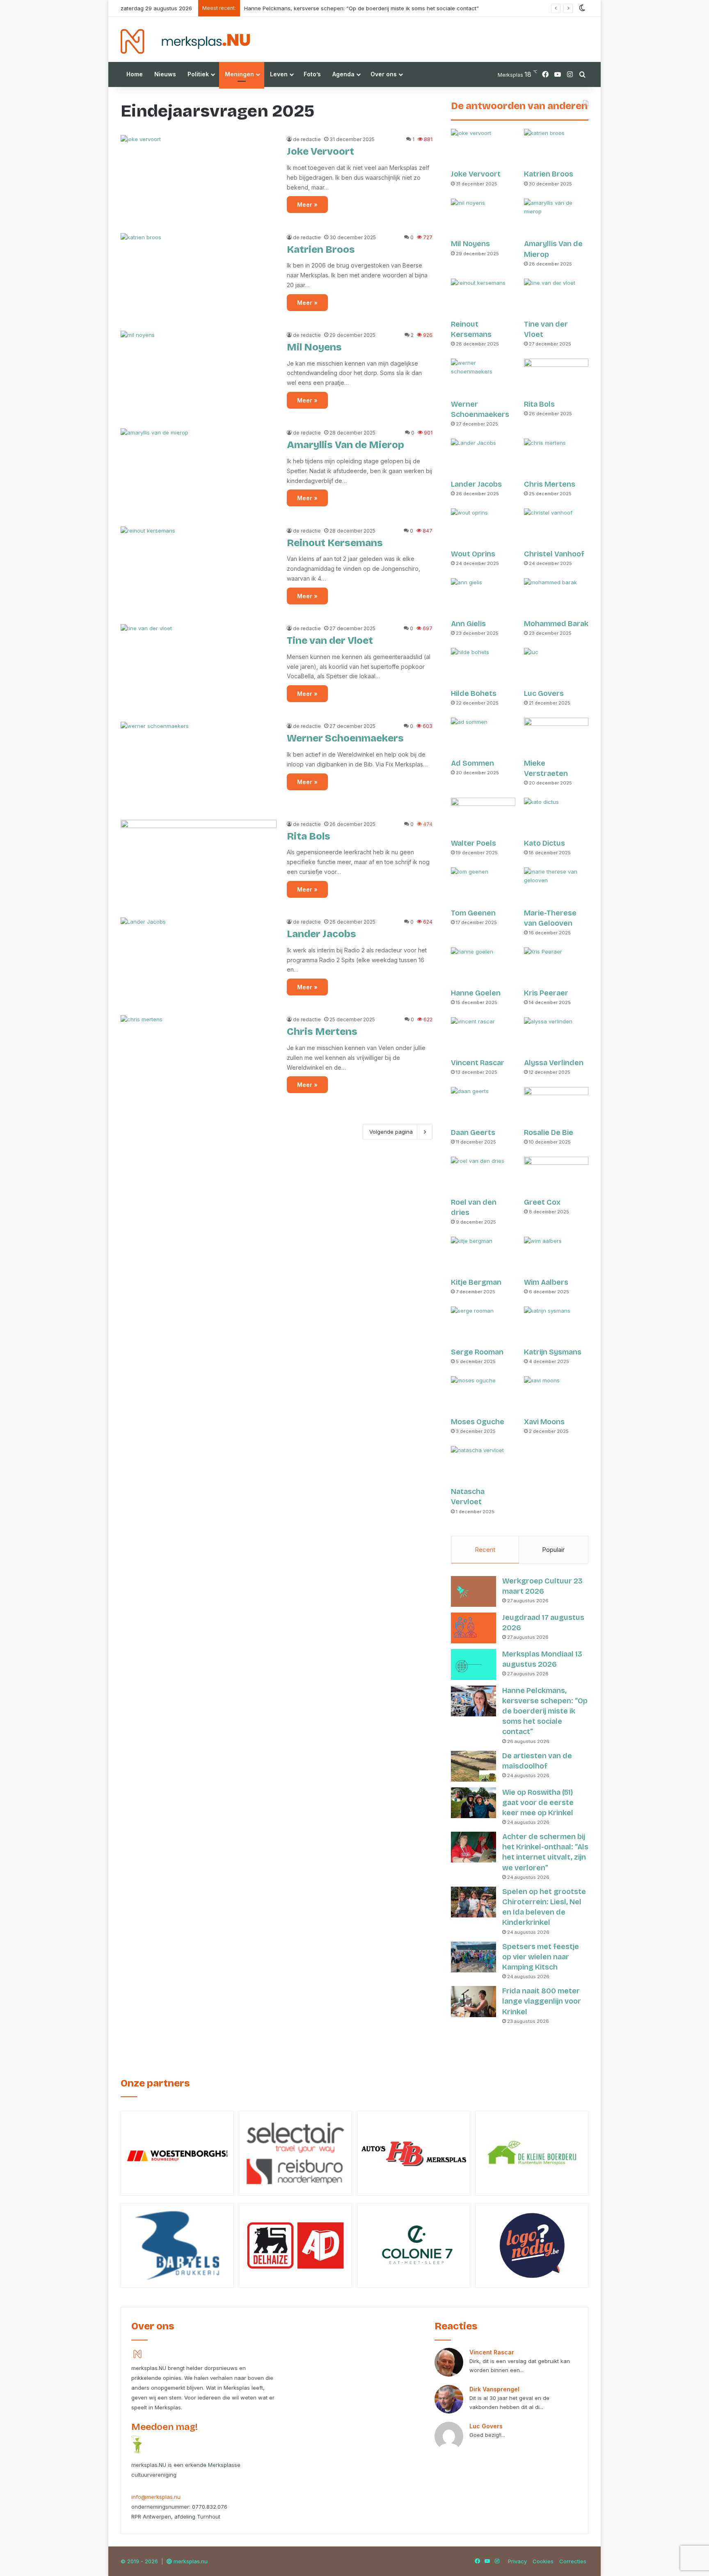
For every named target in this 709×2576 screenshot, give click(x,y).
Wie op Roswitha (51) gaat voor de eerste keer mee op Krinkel (538, 1803)
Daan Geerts (473, 1132)
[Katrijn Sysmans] (556, 1325)
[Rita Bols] (199, 864)
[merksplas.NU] (185, 41)
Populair (553, 1550)
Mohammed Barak (556, 624)
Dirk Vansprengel (494, 2389)
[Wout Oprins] (483, 527)
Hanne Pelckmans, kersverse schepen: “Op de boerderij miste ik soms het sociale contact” (545, 1711)
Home (135, 74)
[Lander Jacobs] (199, 961)
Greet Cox (542, 1202)
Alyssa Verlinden (554, 1063)
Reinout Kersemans (335, 543)
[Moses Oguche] (483, 1394)
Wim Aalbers (546, 1282)
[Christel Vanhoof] (556, 527)
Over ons (384, 74)
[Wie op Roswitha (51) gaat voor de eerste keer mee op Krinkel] (473, 1803)
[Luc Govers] (556, 666)
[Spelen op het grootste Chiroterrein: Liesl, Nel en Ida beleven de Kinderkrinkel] (473, 1902)
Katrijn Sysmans (553, 1352)
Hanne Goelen (476, 993)
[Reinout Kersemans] (199, 570)
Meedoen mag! (165, 2427)
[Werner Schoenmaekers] (199, 766)
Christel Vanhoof (554, 554)
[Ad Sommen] (483, 736)
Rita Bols (309, 836)
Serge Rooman (477, 1352)
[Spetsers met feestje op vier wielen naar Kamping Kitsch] (473, 1957)
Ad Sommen (472, 763)
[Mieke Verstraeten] (556, 736)
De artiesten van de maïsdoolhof (286, 8)
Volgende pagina (391, 1132)
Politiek (198, 74)
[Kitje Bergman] (483, 1255)
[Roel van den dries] (483, 1175)
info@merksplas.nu (156, 2497)
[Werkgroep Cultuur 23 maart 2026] (473, 1591)
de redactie (307, 139)
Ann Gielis (468, 624)
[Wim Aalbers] (556, 1255)
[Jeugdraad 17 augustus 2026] (473, 1628)
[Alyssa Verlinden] (556, 1035)
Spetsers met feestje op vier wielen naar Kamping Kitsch (541, 1957)
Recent (485, 1550)
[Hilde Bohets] (483, 666)
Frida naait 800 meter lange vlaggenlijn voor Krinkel (542, 2001)
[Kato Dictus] (556, 816)
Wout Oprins (473, 554)
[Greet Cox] (556, 1175)
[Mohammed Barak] (556, 596)
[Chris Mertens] (199, 1059)
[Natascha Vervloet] (483, 1464)
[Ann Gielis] (483, 596)
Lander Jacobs (321, 934)
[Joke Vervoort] (199, 179)
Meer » (307, 205)
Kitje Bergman (476, 1282)
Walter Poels (473, 843)
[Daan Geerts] (483, 1105)
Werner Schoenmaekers (345, 738)
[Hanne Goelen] (483, 966)
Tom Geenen (473, 913)
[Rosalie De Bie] (556, 1105)
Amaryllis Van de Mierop (345, 445)
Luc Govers (544, 693)
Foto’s (312, 74)
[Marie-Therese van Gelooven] (556, 886)
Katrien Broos (321, 249)
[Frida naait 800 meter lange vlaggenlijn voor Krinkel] (473, 2002)
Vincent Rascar (478, 1063)
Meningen (239, 74)
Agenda (343, 74)
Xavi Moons (544, 1422)
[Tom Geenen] (483, 886)
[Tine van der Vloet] (199, 668)
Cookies (543, 2561)
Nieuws (165, 74)
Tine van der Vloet (330, 641)
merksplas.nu (191, 2561)
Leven (279, 74)
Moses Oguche (478, 1422)
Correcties (573, 2561)
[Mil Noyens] (199, 375)
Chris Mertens (322, 1032)
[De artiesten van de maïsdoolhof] (473, 1766)
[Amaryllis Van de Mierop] (199, 472)
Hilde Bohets (474, 693)
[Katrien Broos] (199, 277)
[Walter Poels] (483, 816)
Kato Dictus (544, 843)
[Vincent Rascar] (483, 1035)
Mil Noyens (314, 347)
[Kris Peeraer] (556, 966)
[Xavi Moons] (556, 1394)
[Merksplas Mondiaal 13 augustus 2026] (473, 1664)
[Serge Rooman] (483, 1325)
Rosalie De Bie (549, 1132)
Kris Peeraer (546, 993)
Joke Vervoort (320, 151)
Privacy (517, 2561)
